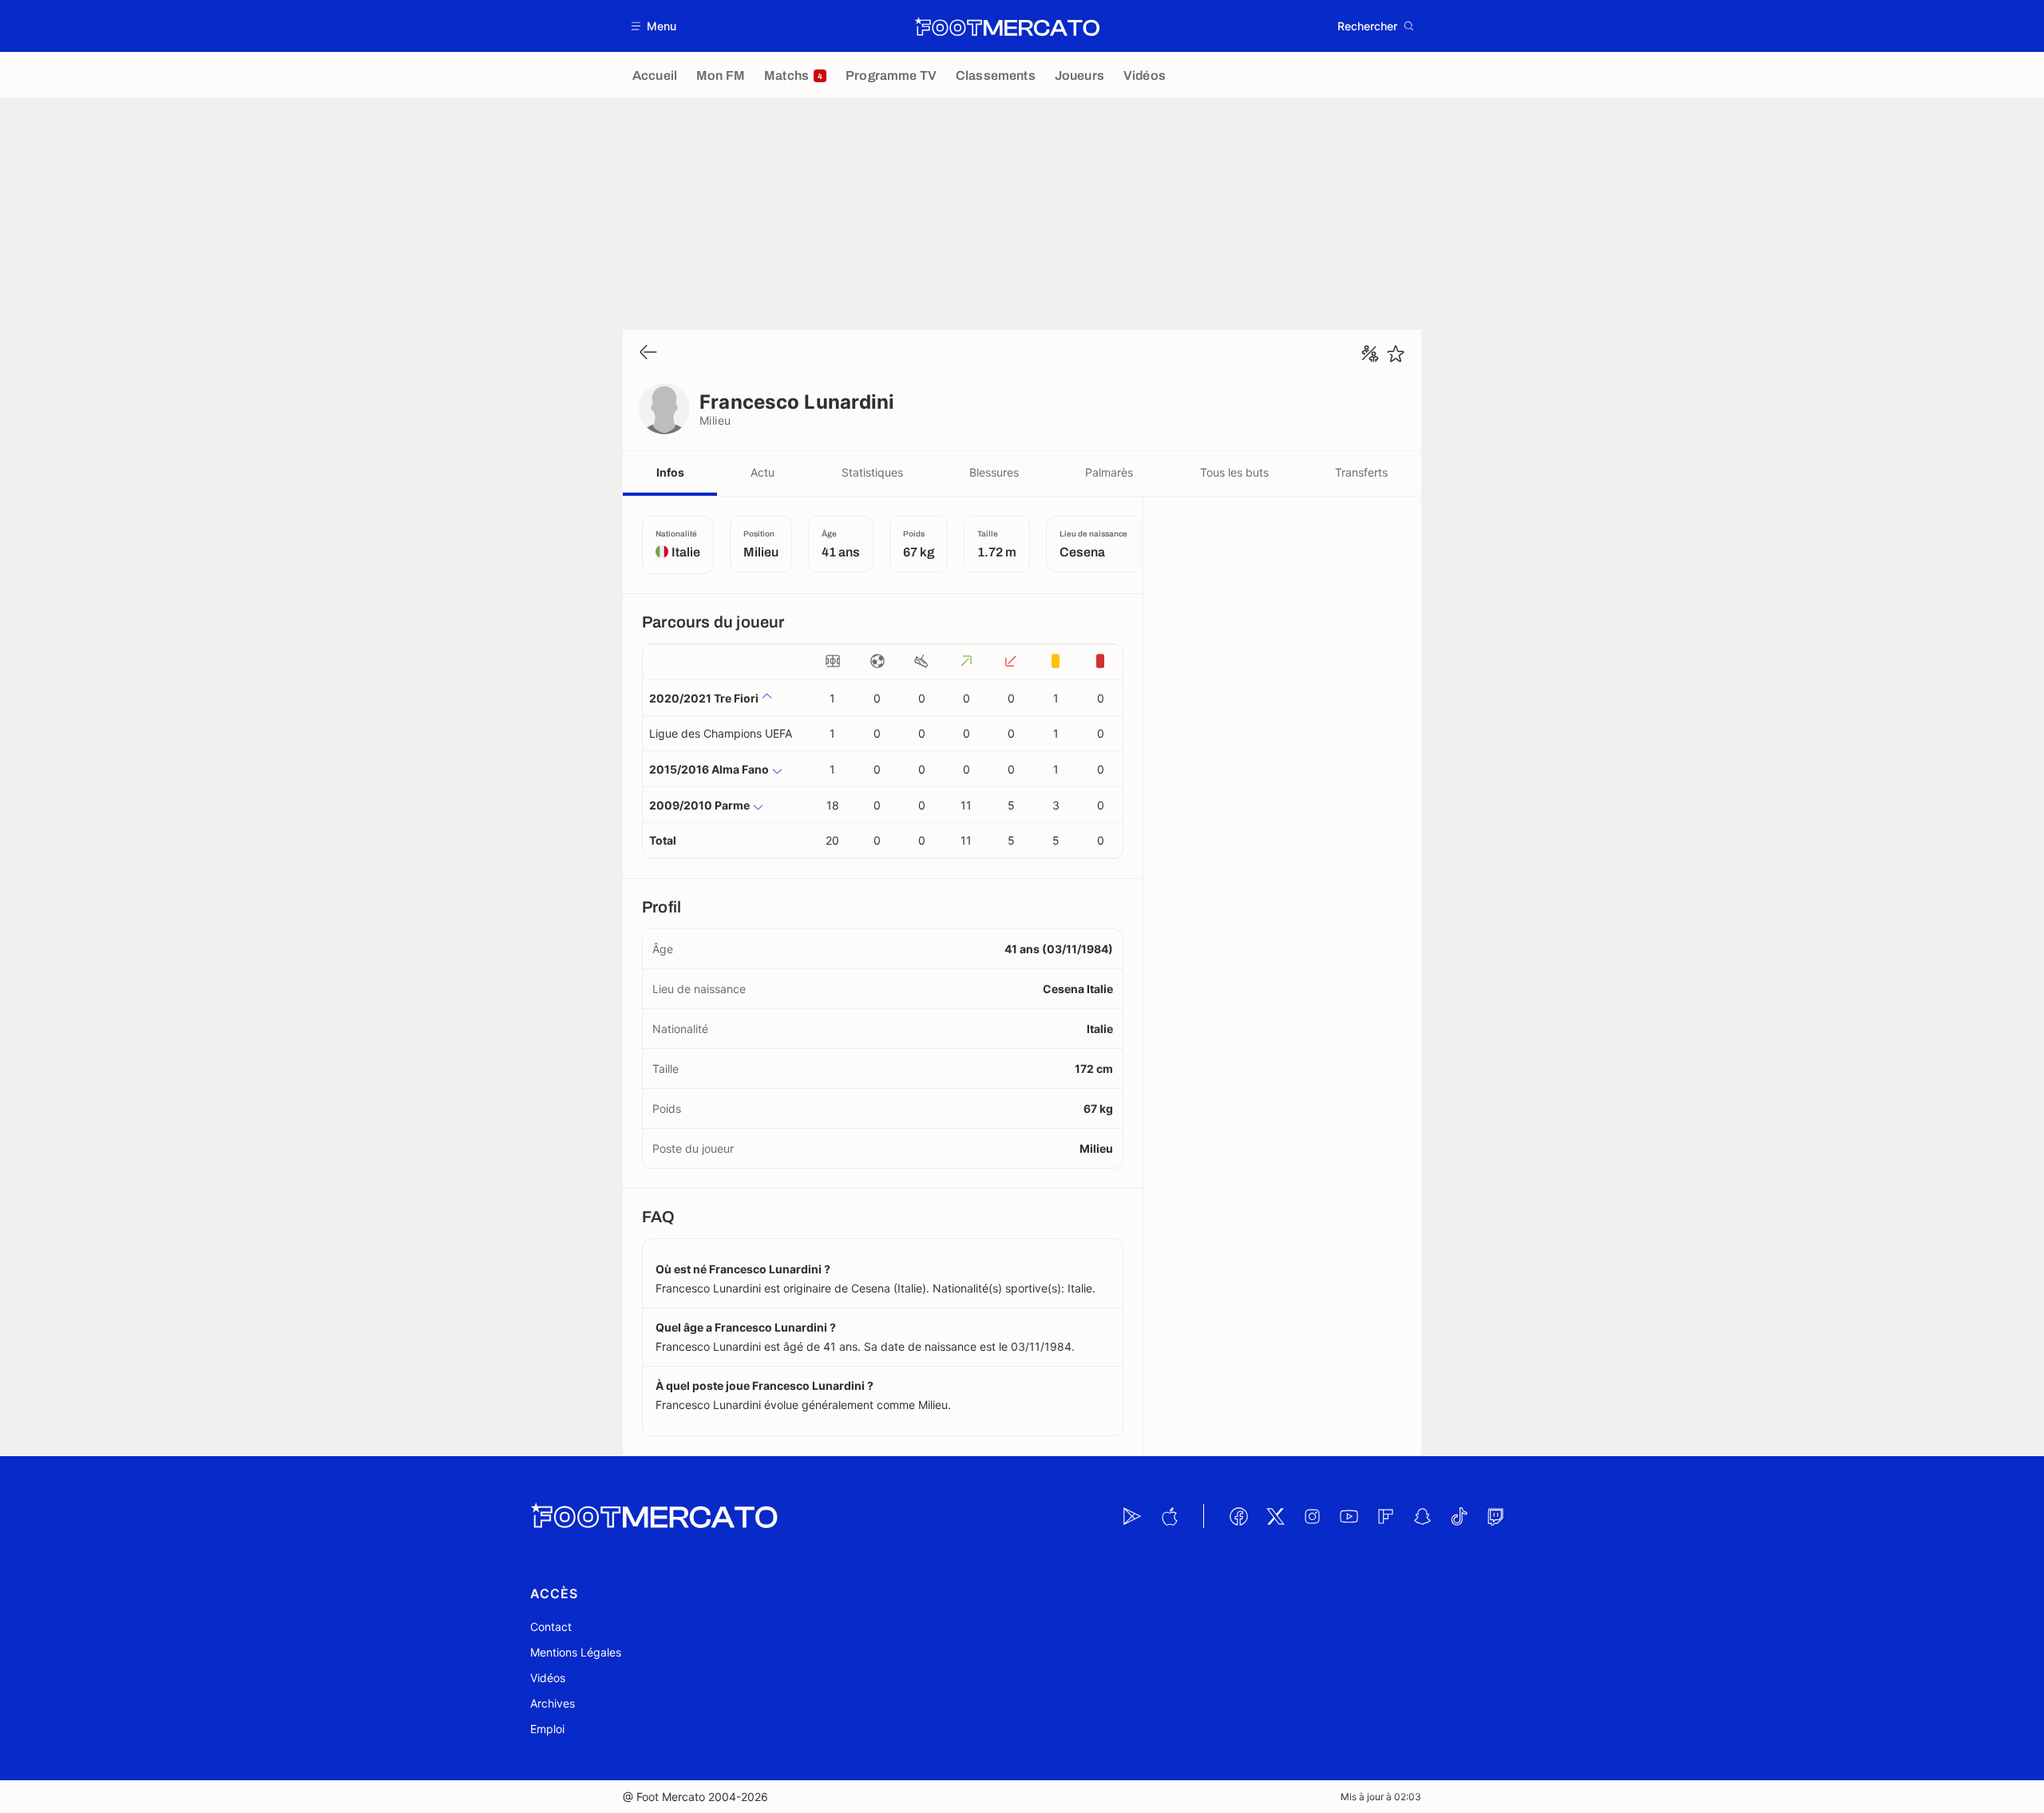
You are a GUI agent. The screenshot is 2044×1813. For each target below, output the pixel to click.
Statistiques (872, 472)
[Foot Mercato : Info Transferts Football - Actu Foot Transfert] (1007, 26)
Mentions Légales (576, 1652)
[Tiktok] (1459, 1516)
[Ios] (1169, 1516)
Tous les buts (1234, 472)
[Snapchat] (1422, 1516)
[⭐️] (1396, 354)
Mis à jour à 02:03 (1381, 1797)
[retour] (648, 353)
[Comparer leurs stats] (1370, 354)
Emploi (547, 1729)
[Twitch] (1495, 1516)
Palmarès (1109, 472)
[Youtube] (1349, 1516)
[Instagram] (1312, 1516)
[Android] (1132, 1516)
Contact (551, 1627)
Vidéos (548, 1678)
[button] (654, 26)
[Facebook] (1238, 1516)
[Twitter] (1275, 1516)
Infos (670, 472)
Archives (553, 1703)
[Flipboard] (1385, 1516)
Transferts (1361, 472)
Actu (763, 472)
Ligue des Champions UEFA (721, 733)
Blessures (994, 472)
